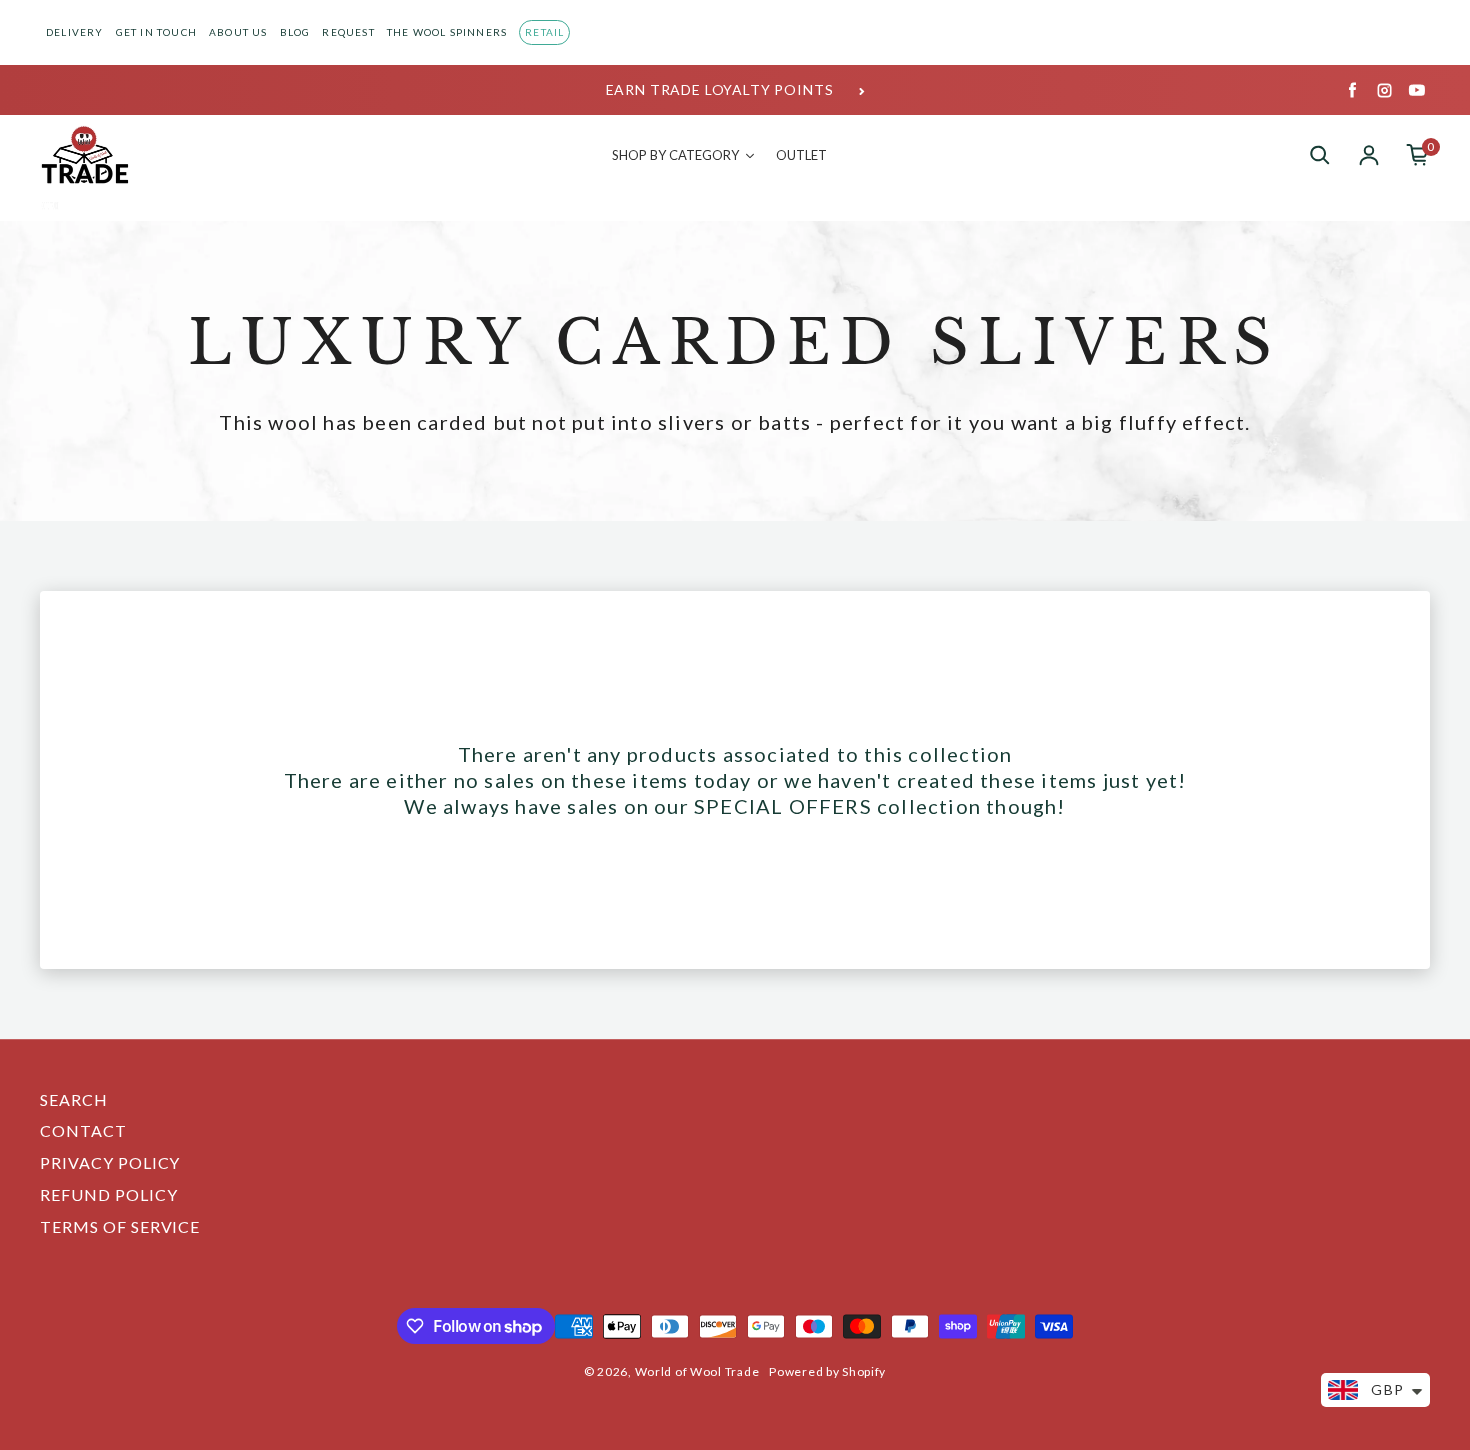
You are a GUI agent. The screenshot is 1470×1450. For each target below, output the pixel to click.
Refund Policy (108, 1194)
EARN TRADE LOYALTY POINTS (720, 89)
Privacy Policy (110, 1162)
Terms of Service (120, 1226)
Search (74, 1099)
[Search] (1320, 155)
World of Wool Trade (697, 1371)
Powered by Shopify (827, 1371)
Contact (83, 1130)
